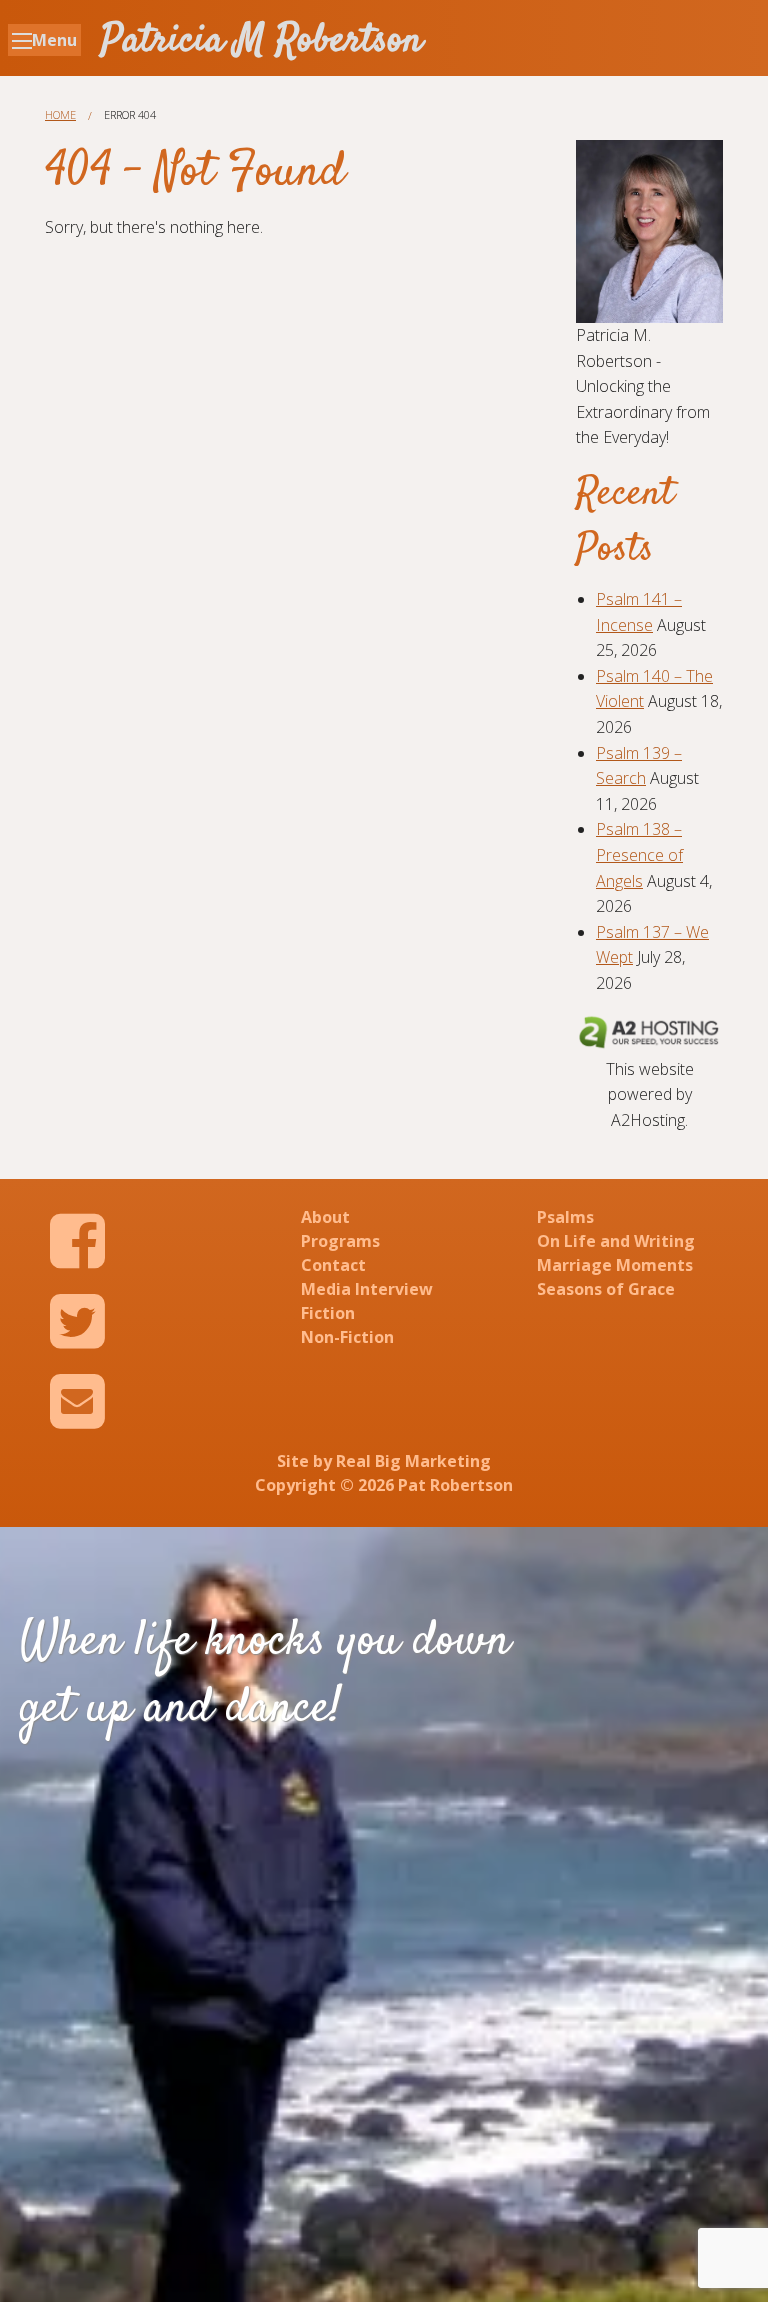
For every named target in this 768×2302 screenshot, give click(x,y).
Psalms (565, 1217)
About (325, 1217)
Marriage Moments (615, 1265)
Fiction (328, 1313)
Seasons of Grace (606, 1289)
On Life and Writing (616, 1241)
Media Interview (367, 1289)
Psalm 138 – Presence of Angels (639, 854)
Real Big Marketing (413, 1461)
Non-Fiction (347, 1337)
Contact (333, 1265)
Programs (340, 1241)
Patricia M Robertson (262, 41)
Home (60, 114)
